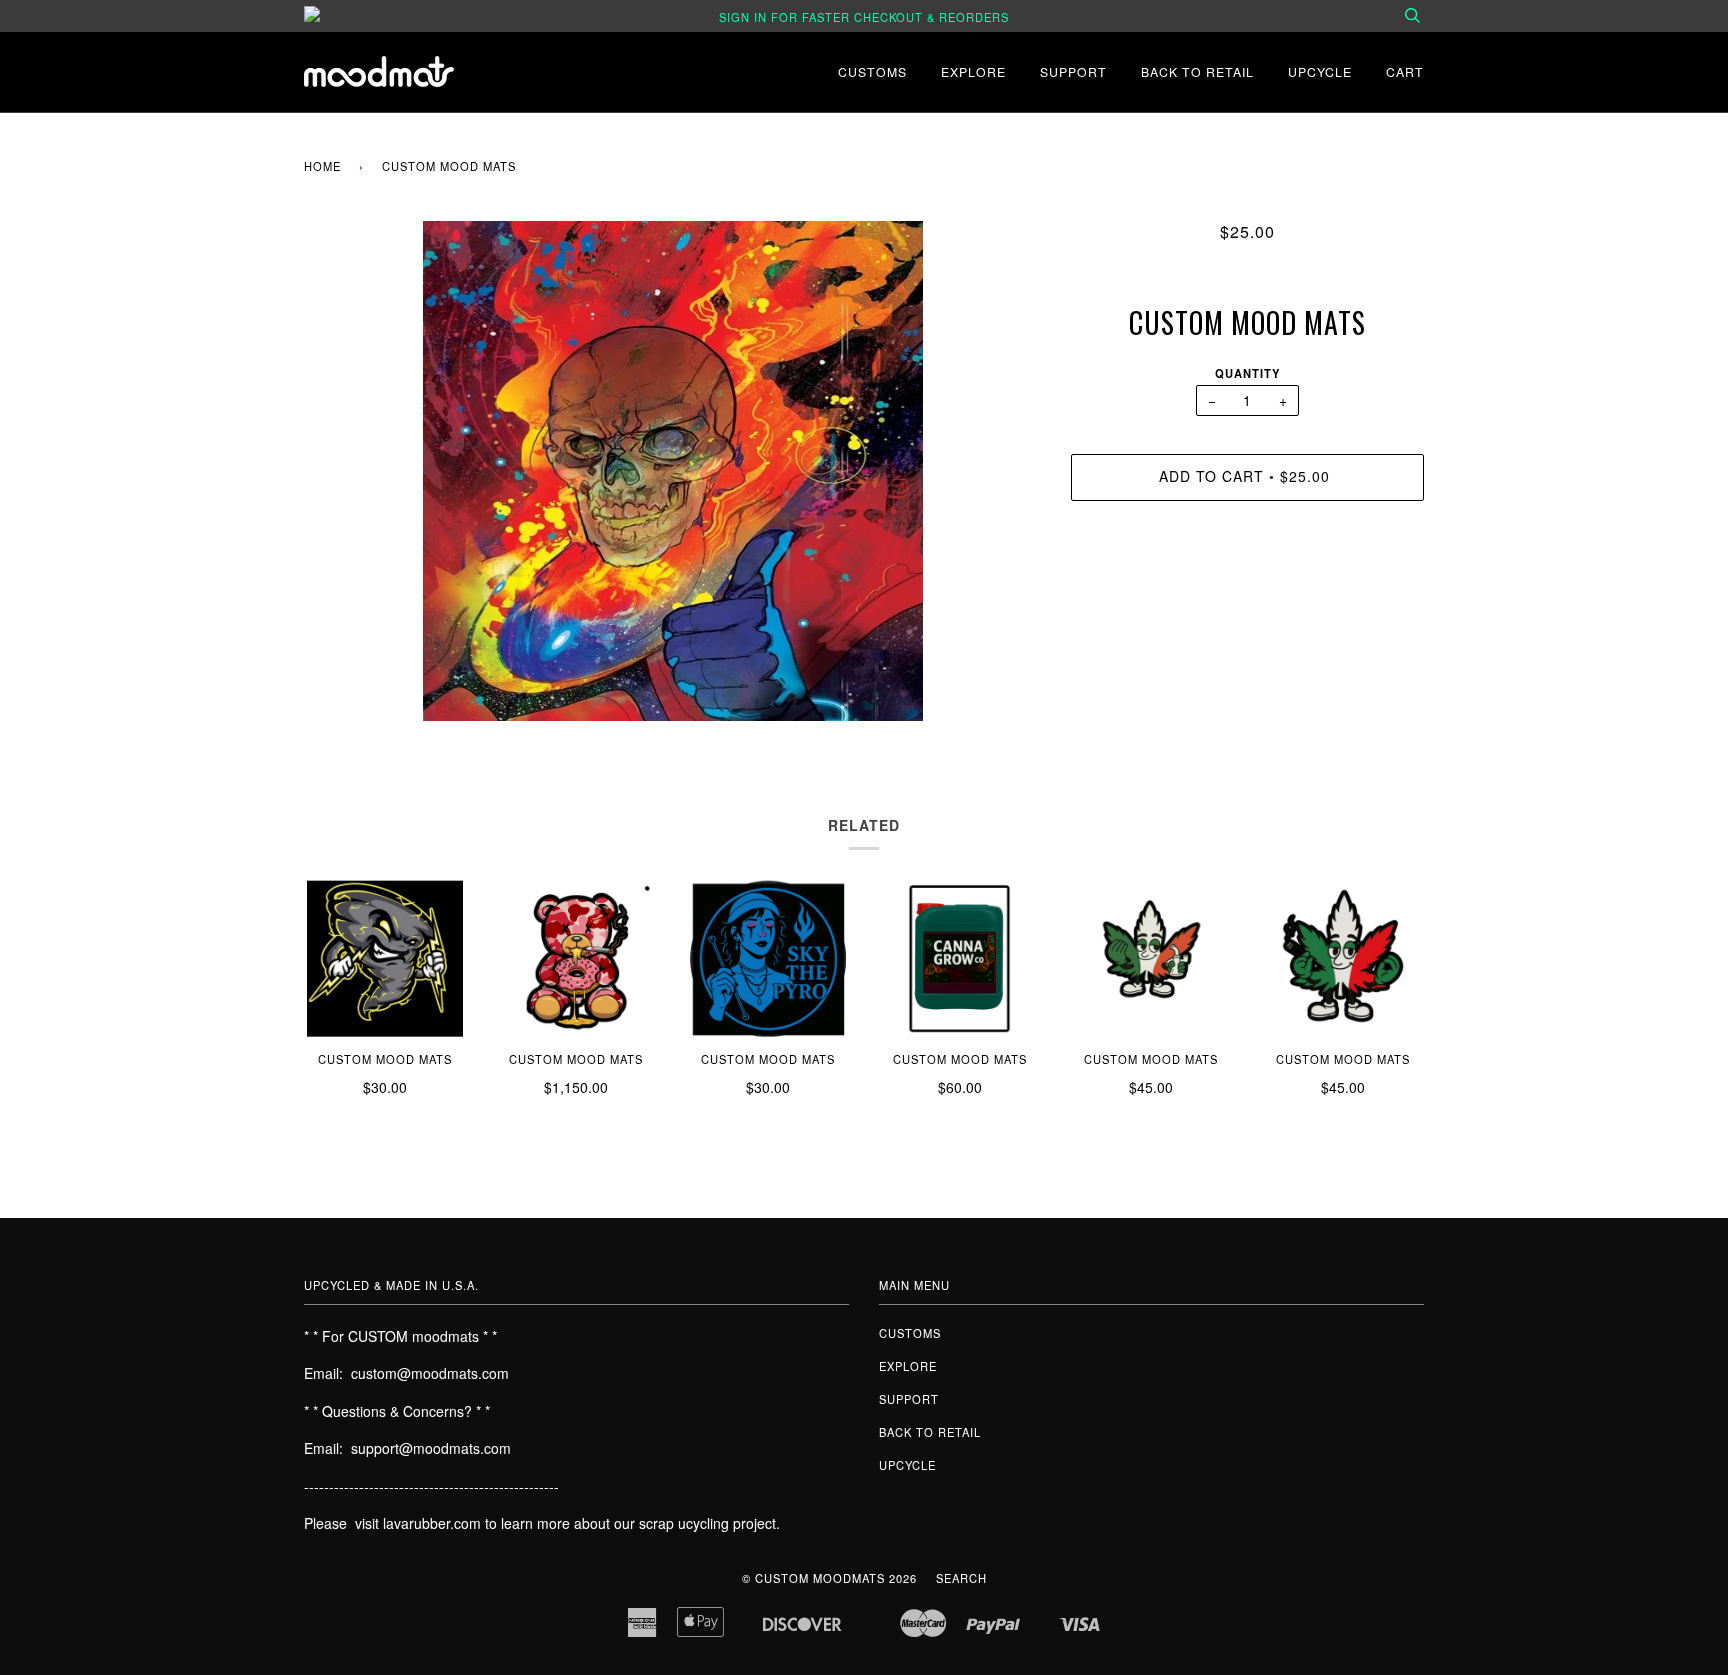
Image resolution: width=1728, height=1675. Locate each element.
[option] (672, 471)
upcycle (1320, 71)
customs (872, 71)
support (1073, 71)
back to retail (1197, 71)
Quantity (1247, 373)
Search (961, 1578)
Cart (1405, 71)
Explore (973, 71)
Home (322, 166)
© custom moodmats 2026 (829, 1578)
